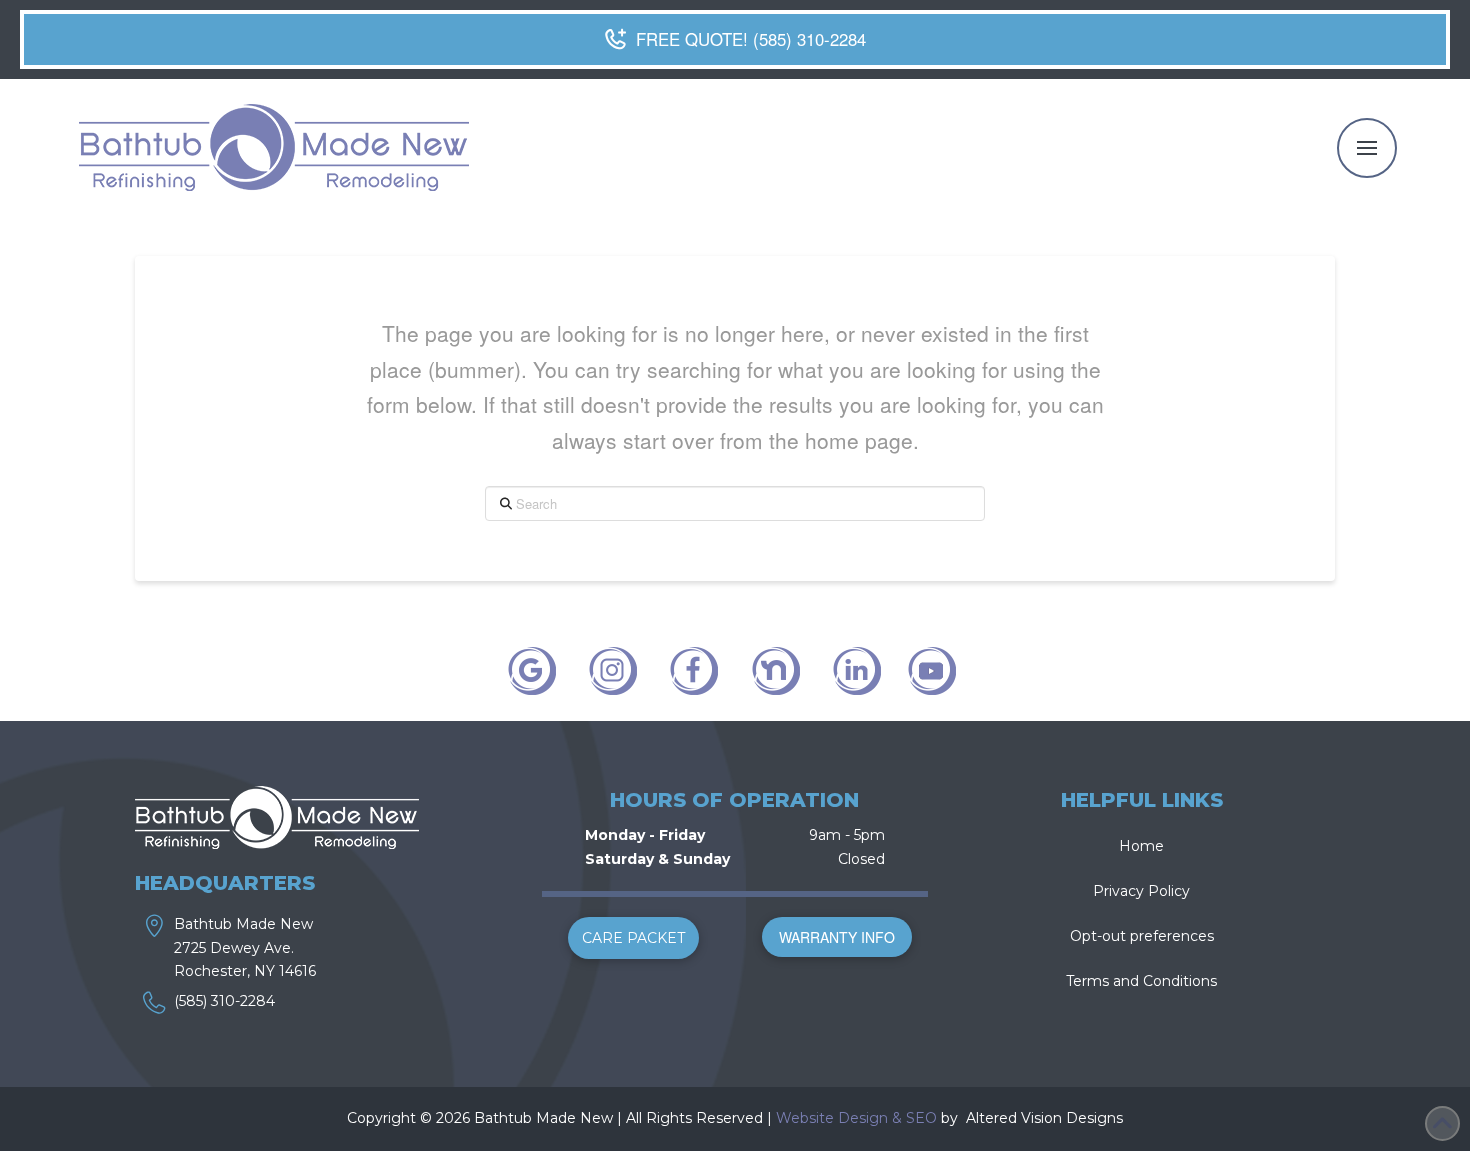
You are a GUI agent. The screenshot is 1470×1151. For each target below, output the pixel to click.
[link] (964, 1118)
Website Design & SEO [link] (856, 1118)
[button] (1367, 148)
